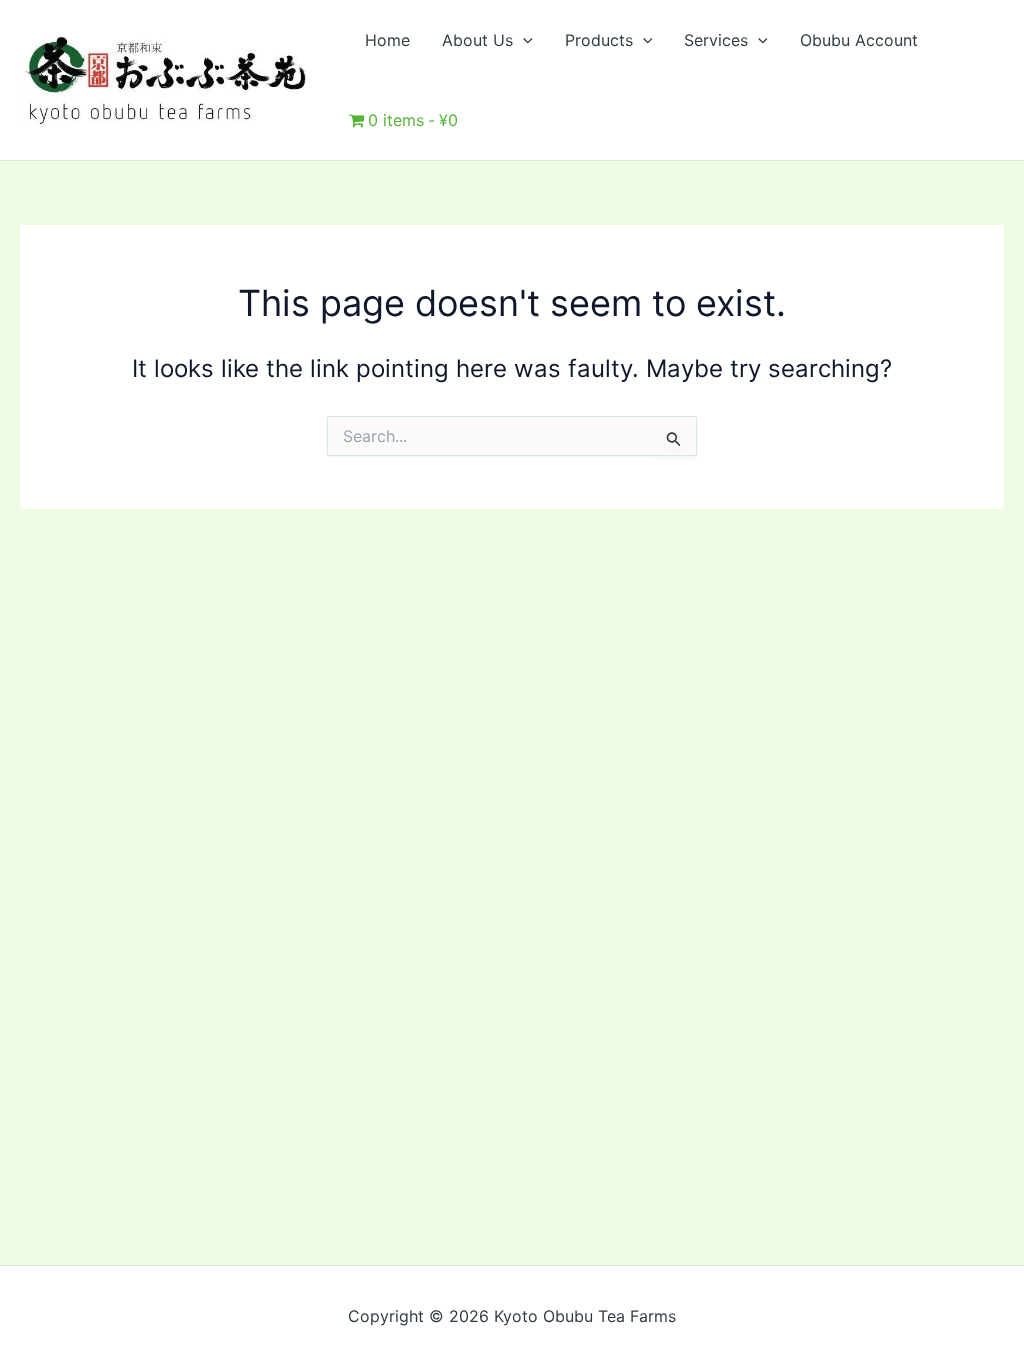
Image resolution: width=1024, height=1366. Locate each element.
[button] (523, 40)
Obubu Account (859, 40)
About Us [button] (477, 40)
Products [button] (599, 40)
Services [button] (716, 40)
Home (387, 40)
